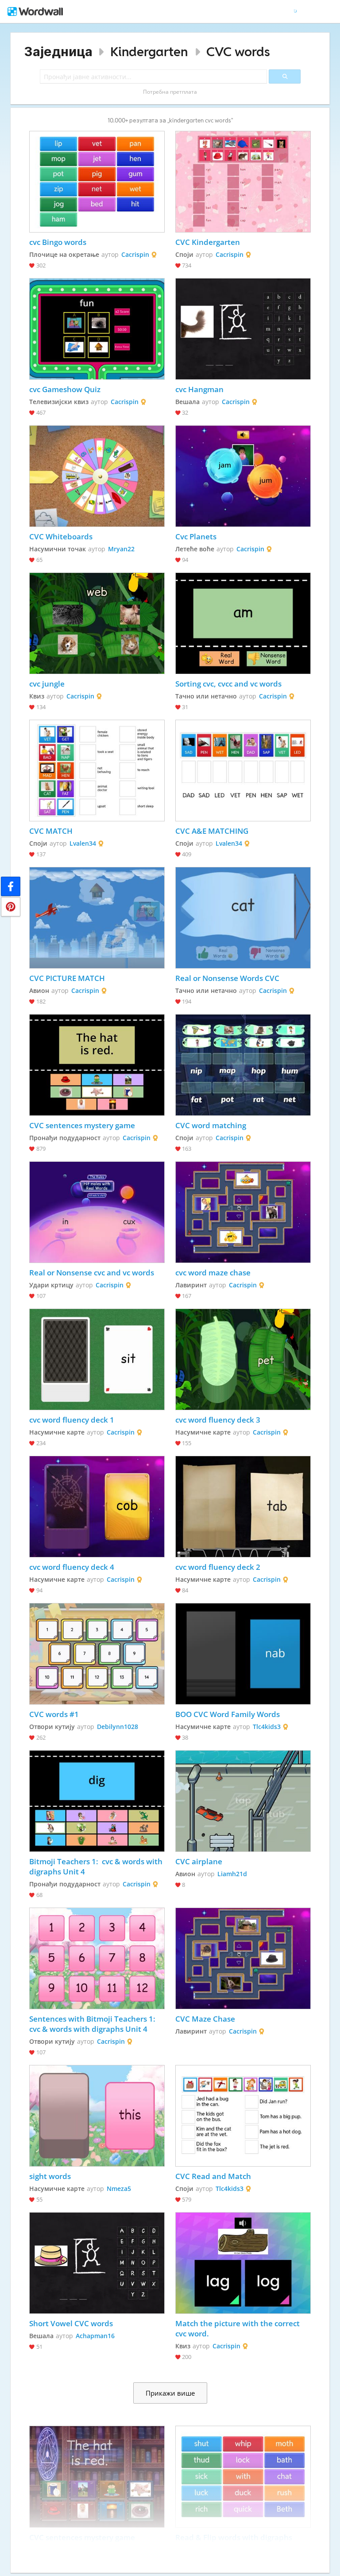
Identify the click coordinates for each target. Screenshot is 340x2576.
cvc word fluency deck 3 (218, 1420)
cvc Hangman (199, 389)
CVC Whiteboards (61, 536)
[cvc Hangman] (243, 329)
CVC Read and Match (213, 2176)
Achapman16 (95, 2336)
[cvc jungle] (97, 623)
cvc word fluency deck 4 (72, 1567)
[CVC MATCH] (97, 771)
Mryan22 (121, 549)
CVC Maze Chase (205, 2019)
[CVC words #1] (97, 1654)
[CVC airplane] (243, 1801)
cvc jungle (47, 684)
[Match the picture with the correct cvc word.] (243, 2263)
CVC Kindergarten (208, 242)
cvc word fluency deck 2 (218, 1567)
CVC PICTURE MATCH (68, 978)
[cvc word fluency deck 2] (243, 1507)
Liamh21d (232, 1874)
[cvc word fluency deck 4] (97, 1507)
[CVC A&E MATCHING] (243, 771)
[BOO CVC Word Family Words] (243, 1654)
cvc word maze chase (213, 1273)
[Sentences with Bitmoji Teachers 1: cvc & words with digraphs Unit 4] (97, 1958)
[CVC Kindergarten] (243, 182)
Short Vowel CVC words (71, 2323)
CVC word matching (211, 1125)
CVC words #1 (54, 1714)
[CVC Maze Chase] (243, 1958)
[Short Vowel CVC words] (97, 2263)
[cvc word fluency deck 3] (243, 1359)
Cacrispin (135, 254)
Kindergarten (149, 52)
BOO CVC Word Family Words (228, 1714)
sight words (50, 2176)
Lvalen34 (83, 843)
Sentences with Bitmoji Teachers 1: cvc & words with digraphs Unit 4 (94, 2024)
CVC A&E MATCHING (212, 831)
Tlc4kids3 (267, 1727)
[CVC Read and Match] (243, 2116)
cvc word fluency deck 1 (72, 1420)
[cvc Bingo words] (97, 182)
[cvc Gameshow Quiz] (97, 329)
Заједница (58, 52)
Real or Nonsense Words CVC (227, 978)
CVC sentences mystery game (82, 1125)
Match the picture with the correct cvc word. (238, 2328)
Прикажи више (170, 2393)
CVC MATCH (51, 831)
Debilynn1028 (118, 1727)
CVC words (238, 52)
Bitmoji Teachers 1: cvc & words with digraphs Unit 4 (97, 1866)
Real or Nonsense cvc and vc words (92, 1273)
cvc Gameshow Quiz (65, 389)
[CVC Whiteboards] (97, 476)
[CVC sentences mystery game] (97, 1065)
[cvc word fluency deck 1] (97, 1359)
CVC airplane (199, 1861)
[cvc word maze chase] (243, 1212)
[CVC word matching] (243, 1065)
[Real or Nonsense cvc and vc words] (97, 1212)
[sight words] (97, 2116)
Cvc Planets (196, 536)
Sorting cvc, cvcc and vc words (228, 684)
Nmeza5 (119, 2189)
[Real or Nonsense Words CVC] (243, 918)
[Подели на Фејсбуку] (11, 886)
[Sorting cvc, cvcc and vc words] (243, 623)
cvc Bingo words (58, 242)
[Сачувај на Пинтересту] (11, 907)
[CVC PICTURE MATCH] (97, 918)
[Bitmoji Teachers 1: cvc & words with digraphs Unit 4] (97, 1801)
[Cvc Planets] (243, 476)
